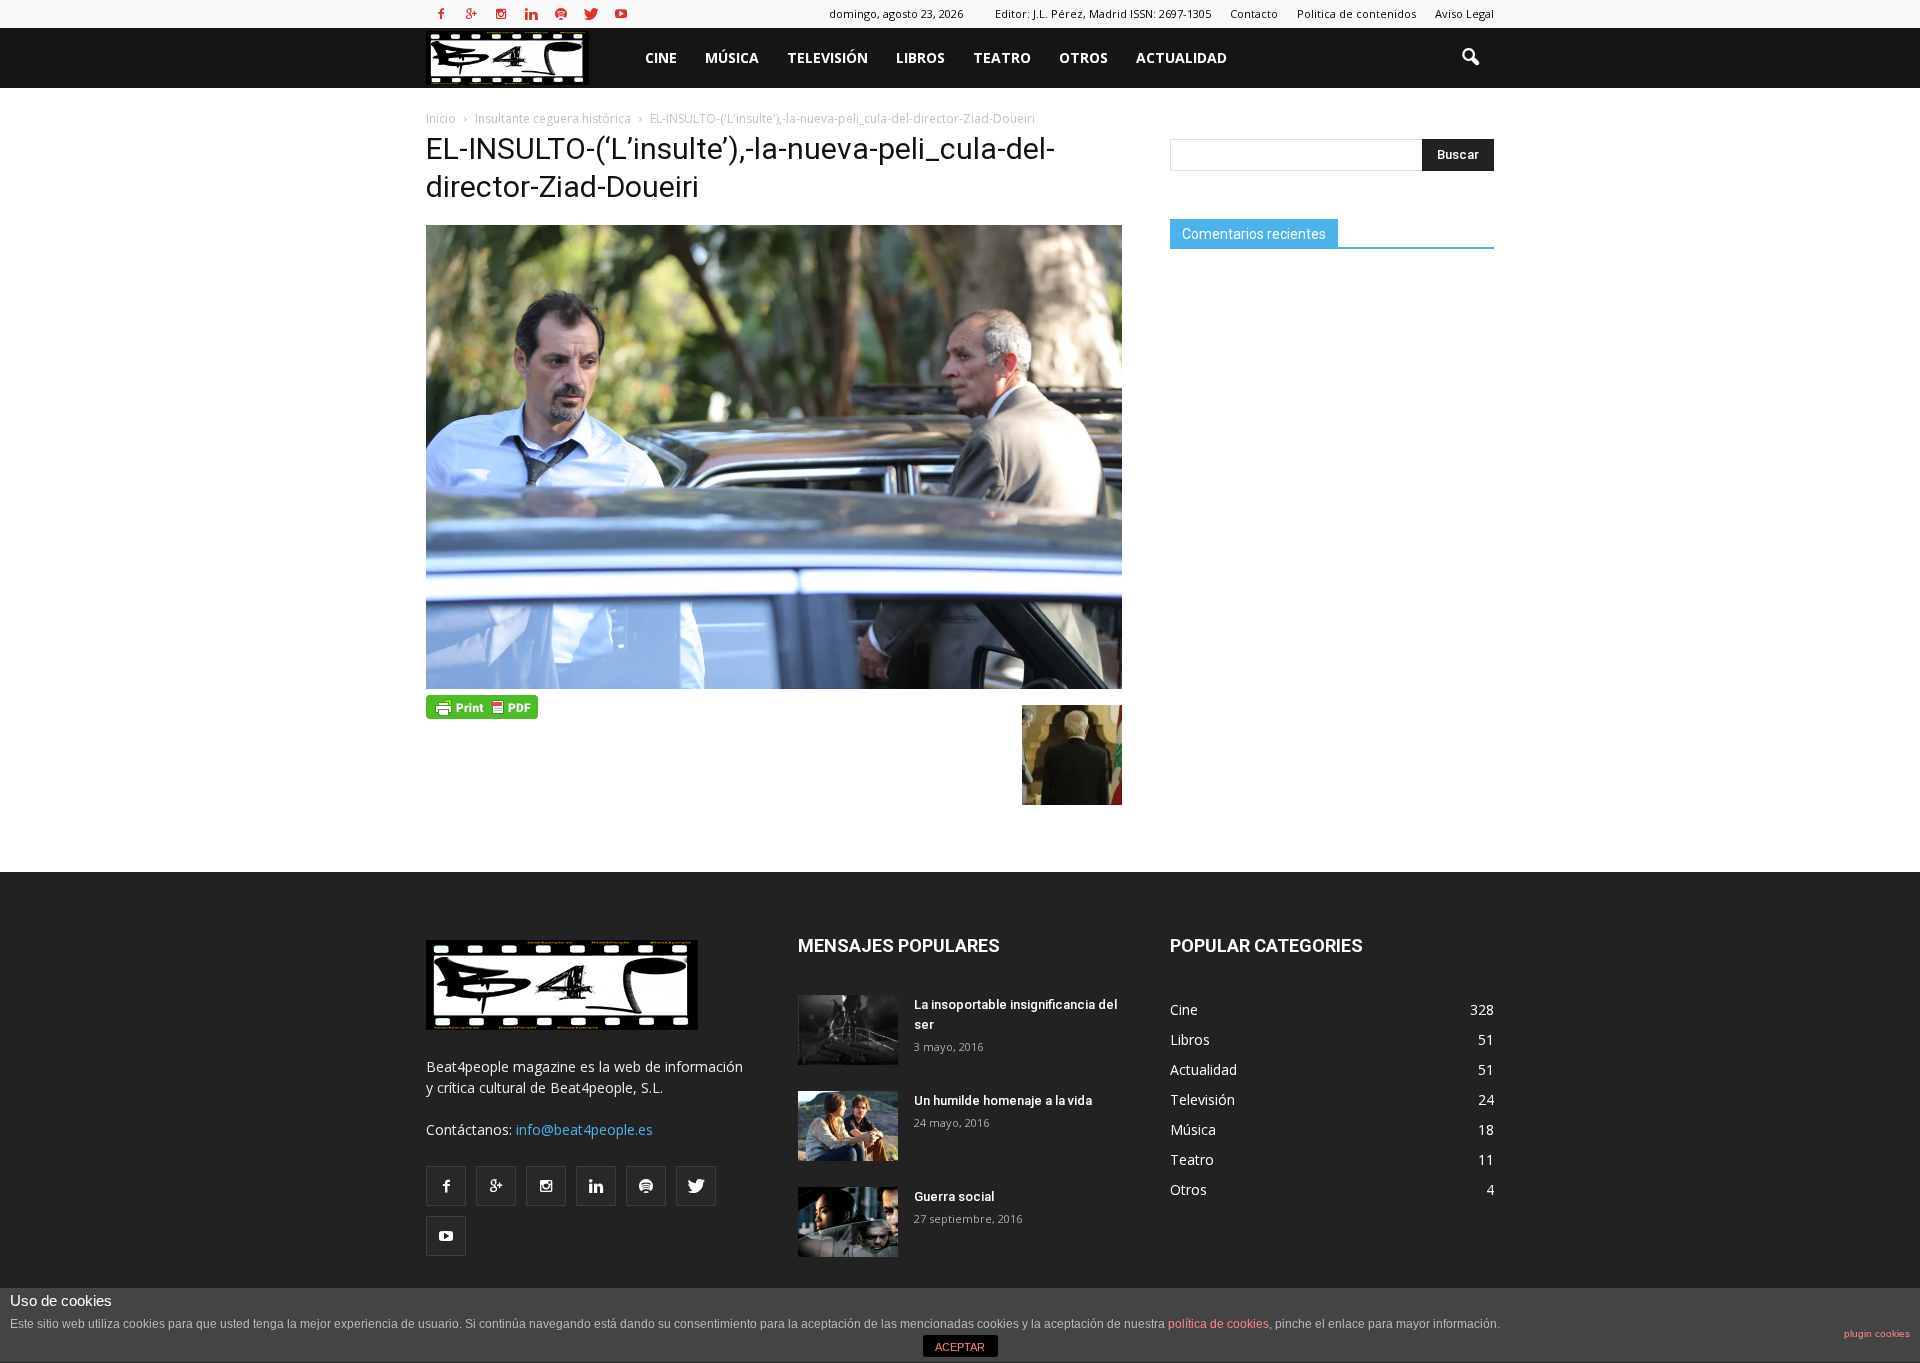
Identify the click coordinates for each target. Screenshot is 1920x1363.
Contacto (1254, 13)
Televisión (827, 57)
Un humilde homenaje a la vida (1003, 1100)
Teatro (1002, 57)
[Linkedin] (531, 14)
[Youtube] (621, 14)
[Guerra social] (848, 1222)
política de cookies (1218, 1324)
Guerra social (954, 1196)
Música (732, 57)
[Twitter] (591, 14)
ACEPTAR (960, 1347)
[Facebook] (441, 14)
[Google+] (471, 14)
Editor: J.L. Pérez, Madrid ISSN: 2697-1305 (1103, 13)
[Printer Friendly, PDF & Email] (482, 706)
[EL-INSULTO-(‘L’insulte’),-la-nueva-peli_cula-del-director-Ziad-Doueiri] (774, 684)
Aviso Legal (1464, 13)
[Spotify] (561, 14)
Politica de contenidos (1356, 13)
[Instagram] (501, 14)
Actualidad (1181, 57)
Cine (661, 57)
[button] (1470, 58)
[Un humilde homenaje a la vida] (848, 1126)
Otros (1083, 57)
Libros (920, 57)
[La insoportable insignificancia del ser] (848, 1030)
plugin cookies (1877, 1333)
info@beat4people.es (584, 1129)
